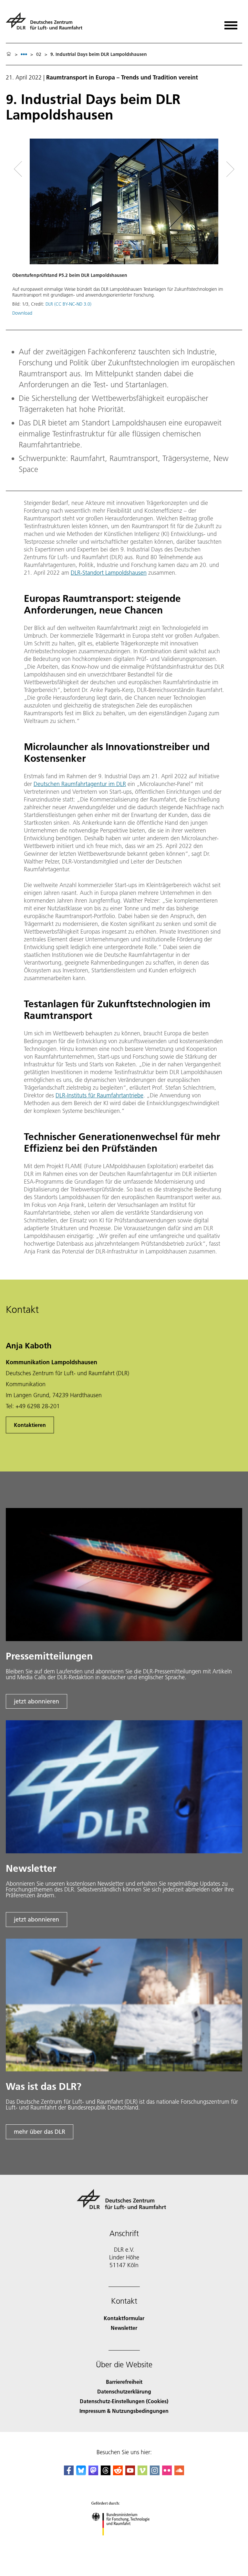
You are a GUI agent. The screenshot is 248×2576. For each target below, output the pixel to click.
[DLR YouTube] (130, 2473)
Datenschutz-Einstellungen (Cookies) (124, 2401)
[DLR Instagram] (155, 2473)
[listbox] (24, 54)
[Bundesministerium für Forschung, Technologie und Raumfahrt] (124, 2542)
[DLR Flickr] (167, 2473)
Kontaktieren (30, 1425)
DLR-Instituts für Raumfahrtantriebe (99, 1095)
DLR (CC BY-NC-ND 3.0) (68, 304)
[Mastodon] (93, 2473)
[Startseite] (9, 54)
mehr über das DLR (40, 2132)
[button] (124, 230)
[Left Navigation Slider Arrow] (22, 169)
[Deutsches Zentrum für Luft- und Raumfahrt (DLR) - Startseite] (47, 24)
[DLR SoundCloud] (179, 2473)
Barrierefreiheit (124, 2382)
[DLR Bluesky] (81, 2473)
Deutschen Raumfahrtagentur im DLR (80, 784)
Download (22, 313)
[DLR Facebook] (69, 2473)
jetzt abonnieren (36, 1701)
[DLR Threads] (106, 2473)
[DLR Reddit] (118, 2473)
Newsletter (124, 2328)
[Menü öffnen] (231, 23)
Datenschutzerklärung (124, 2391)
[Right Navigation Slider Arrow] (228, 169)
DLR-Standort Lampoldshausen (109, 573)
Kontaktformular (124, 2318)
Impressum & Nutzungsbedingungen (124, 2411)
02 (39, 54)
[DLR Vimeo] (142, 2473)
